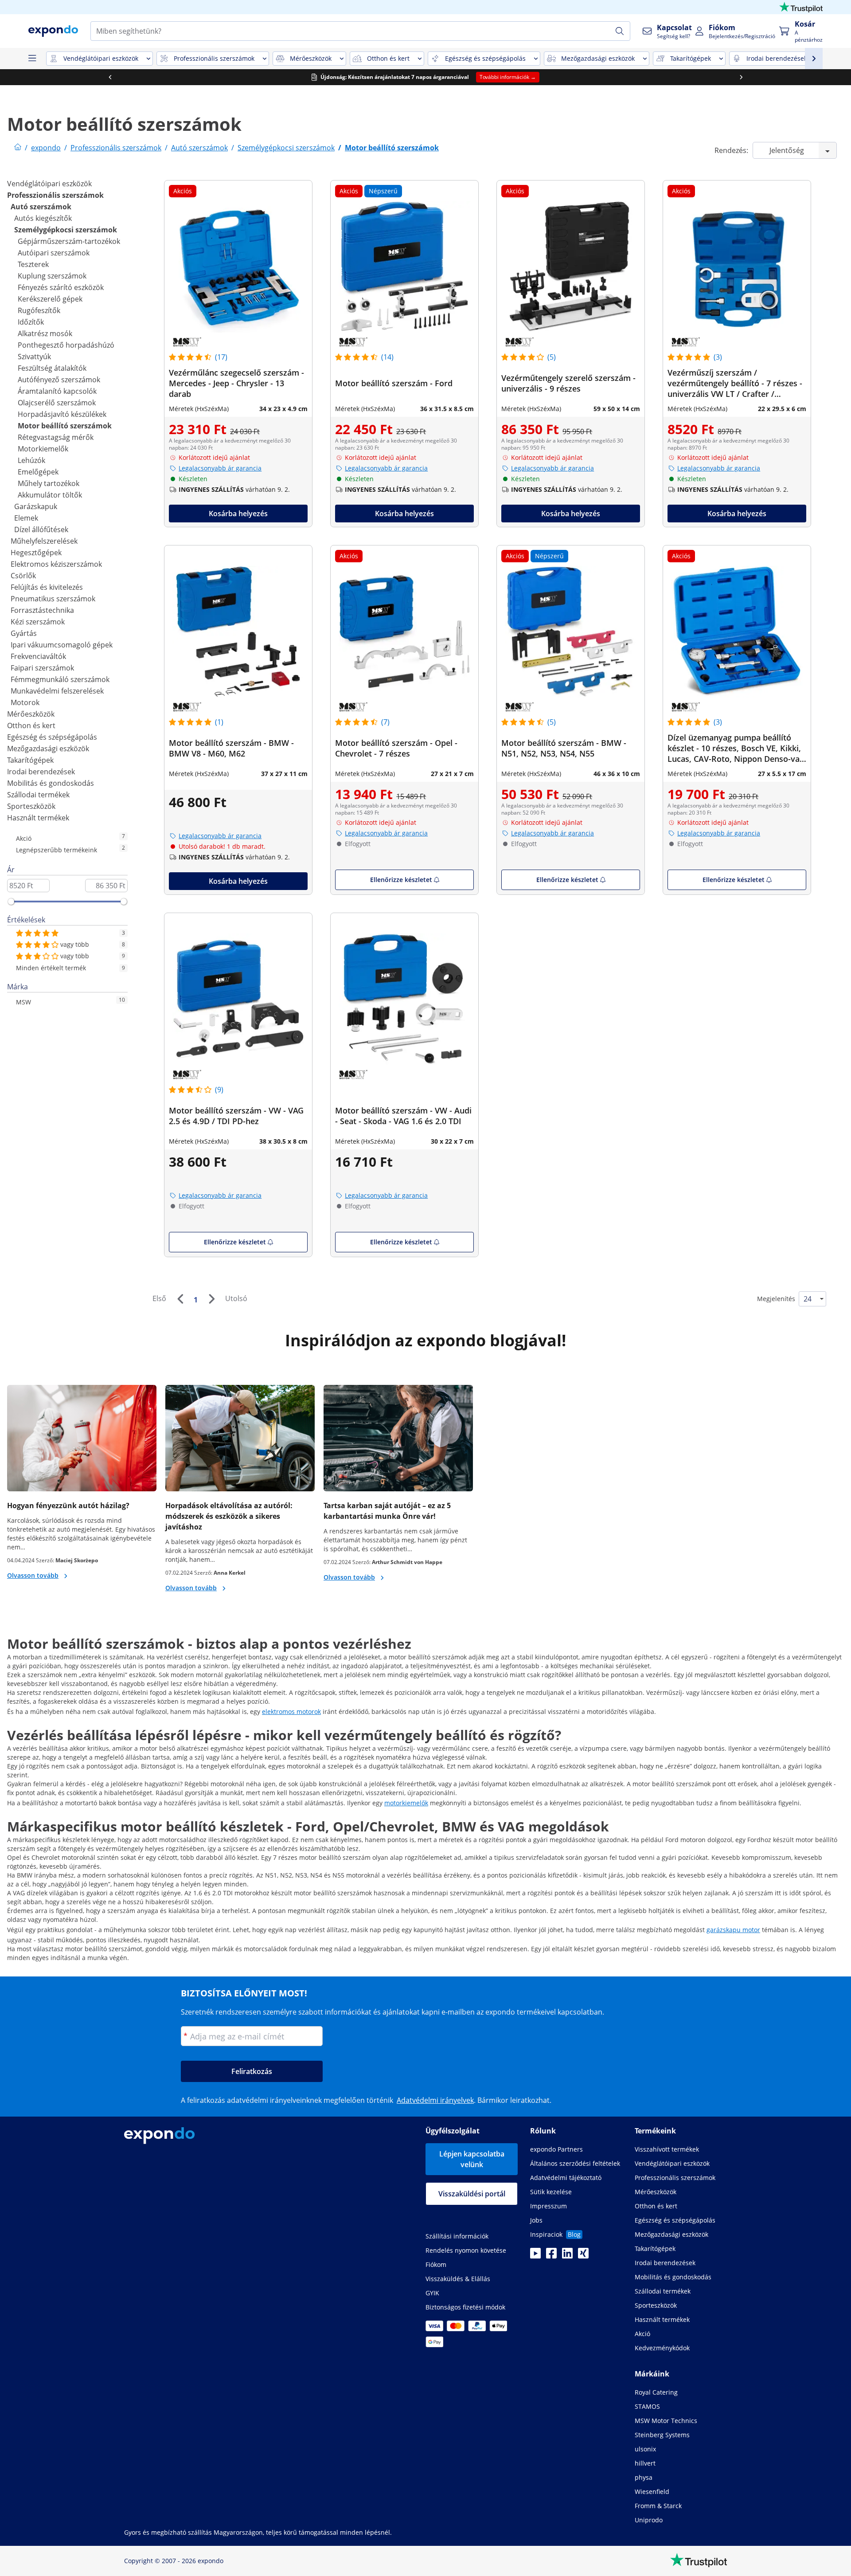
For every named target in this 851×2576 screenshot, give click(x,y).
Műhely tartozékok (49, 483)
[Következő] (211, 1299)
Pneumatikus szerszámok (53, 599)
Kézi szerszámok (38, 622)
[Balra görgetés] (110, 77)
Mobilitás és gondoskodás (51, 783)
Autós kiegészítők (43, 218)
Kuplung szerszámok (52, 276)
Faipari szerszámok (42, 668)
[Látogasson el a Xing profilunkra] (583, 2256)
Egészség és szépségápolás (52, 737)
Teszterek (33, 264)
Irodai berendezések (41, 772)
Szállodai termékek (38, 795)
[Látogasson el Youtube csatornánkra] (535, 2256)
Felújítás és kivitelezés (47, 587)
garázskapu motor (733, 1930)
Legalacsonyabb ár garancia (220, 468)
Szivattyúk (34, 357)
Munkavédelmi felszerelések (57, 691)
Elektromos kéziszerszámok (56, 564)
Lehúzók (31, 460)
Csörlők (23, 576)
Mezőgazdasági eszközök (48, 749)
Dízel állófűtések (41, 529)
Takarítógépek (30, 760)
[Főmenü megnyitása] (32, 59)
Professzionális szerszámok (55, 195)
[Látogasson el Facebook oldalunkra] (551, 2256)
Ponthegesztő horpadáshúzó (66, 345)
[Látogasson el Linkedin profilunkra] (567, 2256)
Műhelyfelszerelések (44, 541)
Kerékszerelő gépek (50, 299)
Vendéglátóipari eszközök (49, 184)
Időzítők (31, 322)
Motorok (25, 702)
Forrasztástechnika (42, 610)
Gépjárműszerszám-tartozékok (69, 241)
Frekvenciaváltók (38, 656)
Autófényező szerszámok (59, 380)
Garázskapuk (36, 506)
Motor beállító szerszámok (65, 426)
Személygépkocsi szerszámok (66, 230)
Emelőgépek (38, 472)
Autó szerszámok (41, 207)
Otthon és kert (31, 725)
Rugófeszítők (39, 310)
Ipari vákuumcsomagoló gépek (62, 645)
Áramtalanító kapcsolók (57, 391)
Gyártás (24, 633)
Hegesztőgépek (36, 553)
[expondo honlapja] (18, 148)
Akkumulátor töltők (50, 495)
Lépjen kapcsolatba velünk (472, 2159)
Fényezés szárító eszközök (61, 287)
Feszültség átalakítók (52, 368)
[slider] (11, 902)
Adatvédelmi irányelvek (435, 2100)
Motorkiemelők (43, 449)
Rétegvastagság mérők (56, 437)
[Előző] (180, 1299)
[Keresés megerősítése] (620, 31)
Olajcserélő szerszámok (57, 403)
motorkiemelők (406, 1803)
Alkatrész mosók (45, 333)
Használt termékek (38, 818)
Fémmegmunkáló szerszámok (60, 679)
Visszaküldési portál (472, 2194)
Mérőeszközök (31, 714)
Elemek (26, 518)
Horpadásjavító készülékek (62, 414)
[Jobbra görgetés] (741, 77)
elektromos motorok (291, 1711)
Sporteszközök (31, 806)
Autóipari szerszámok (54, 253)
